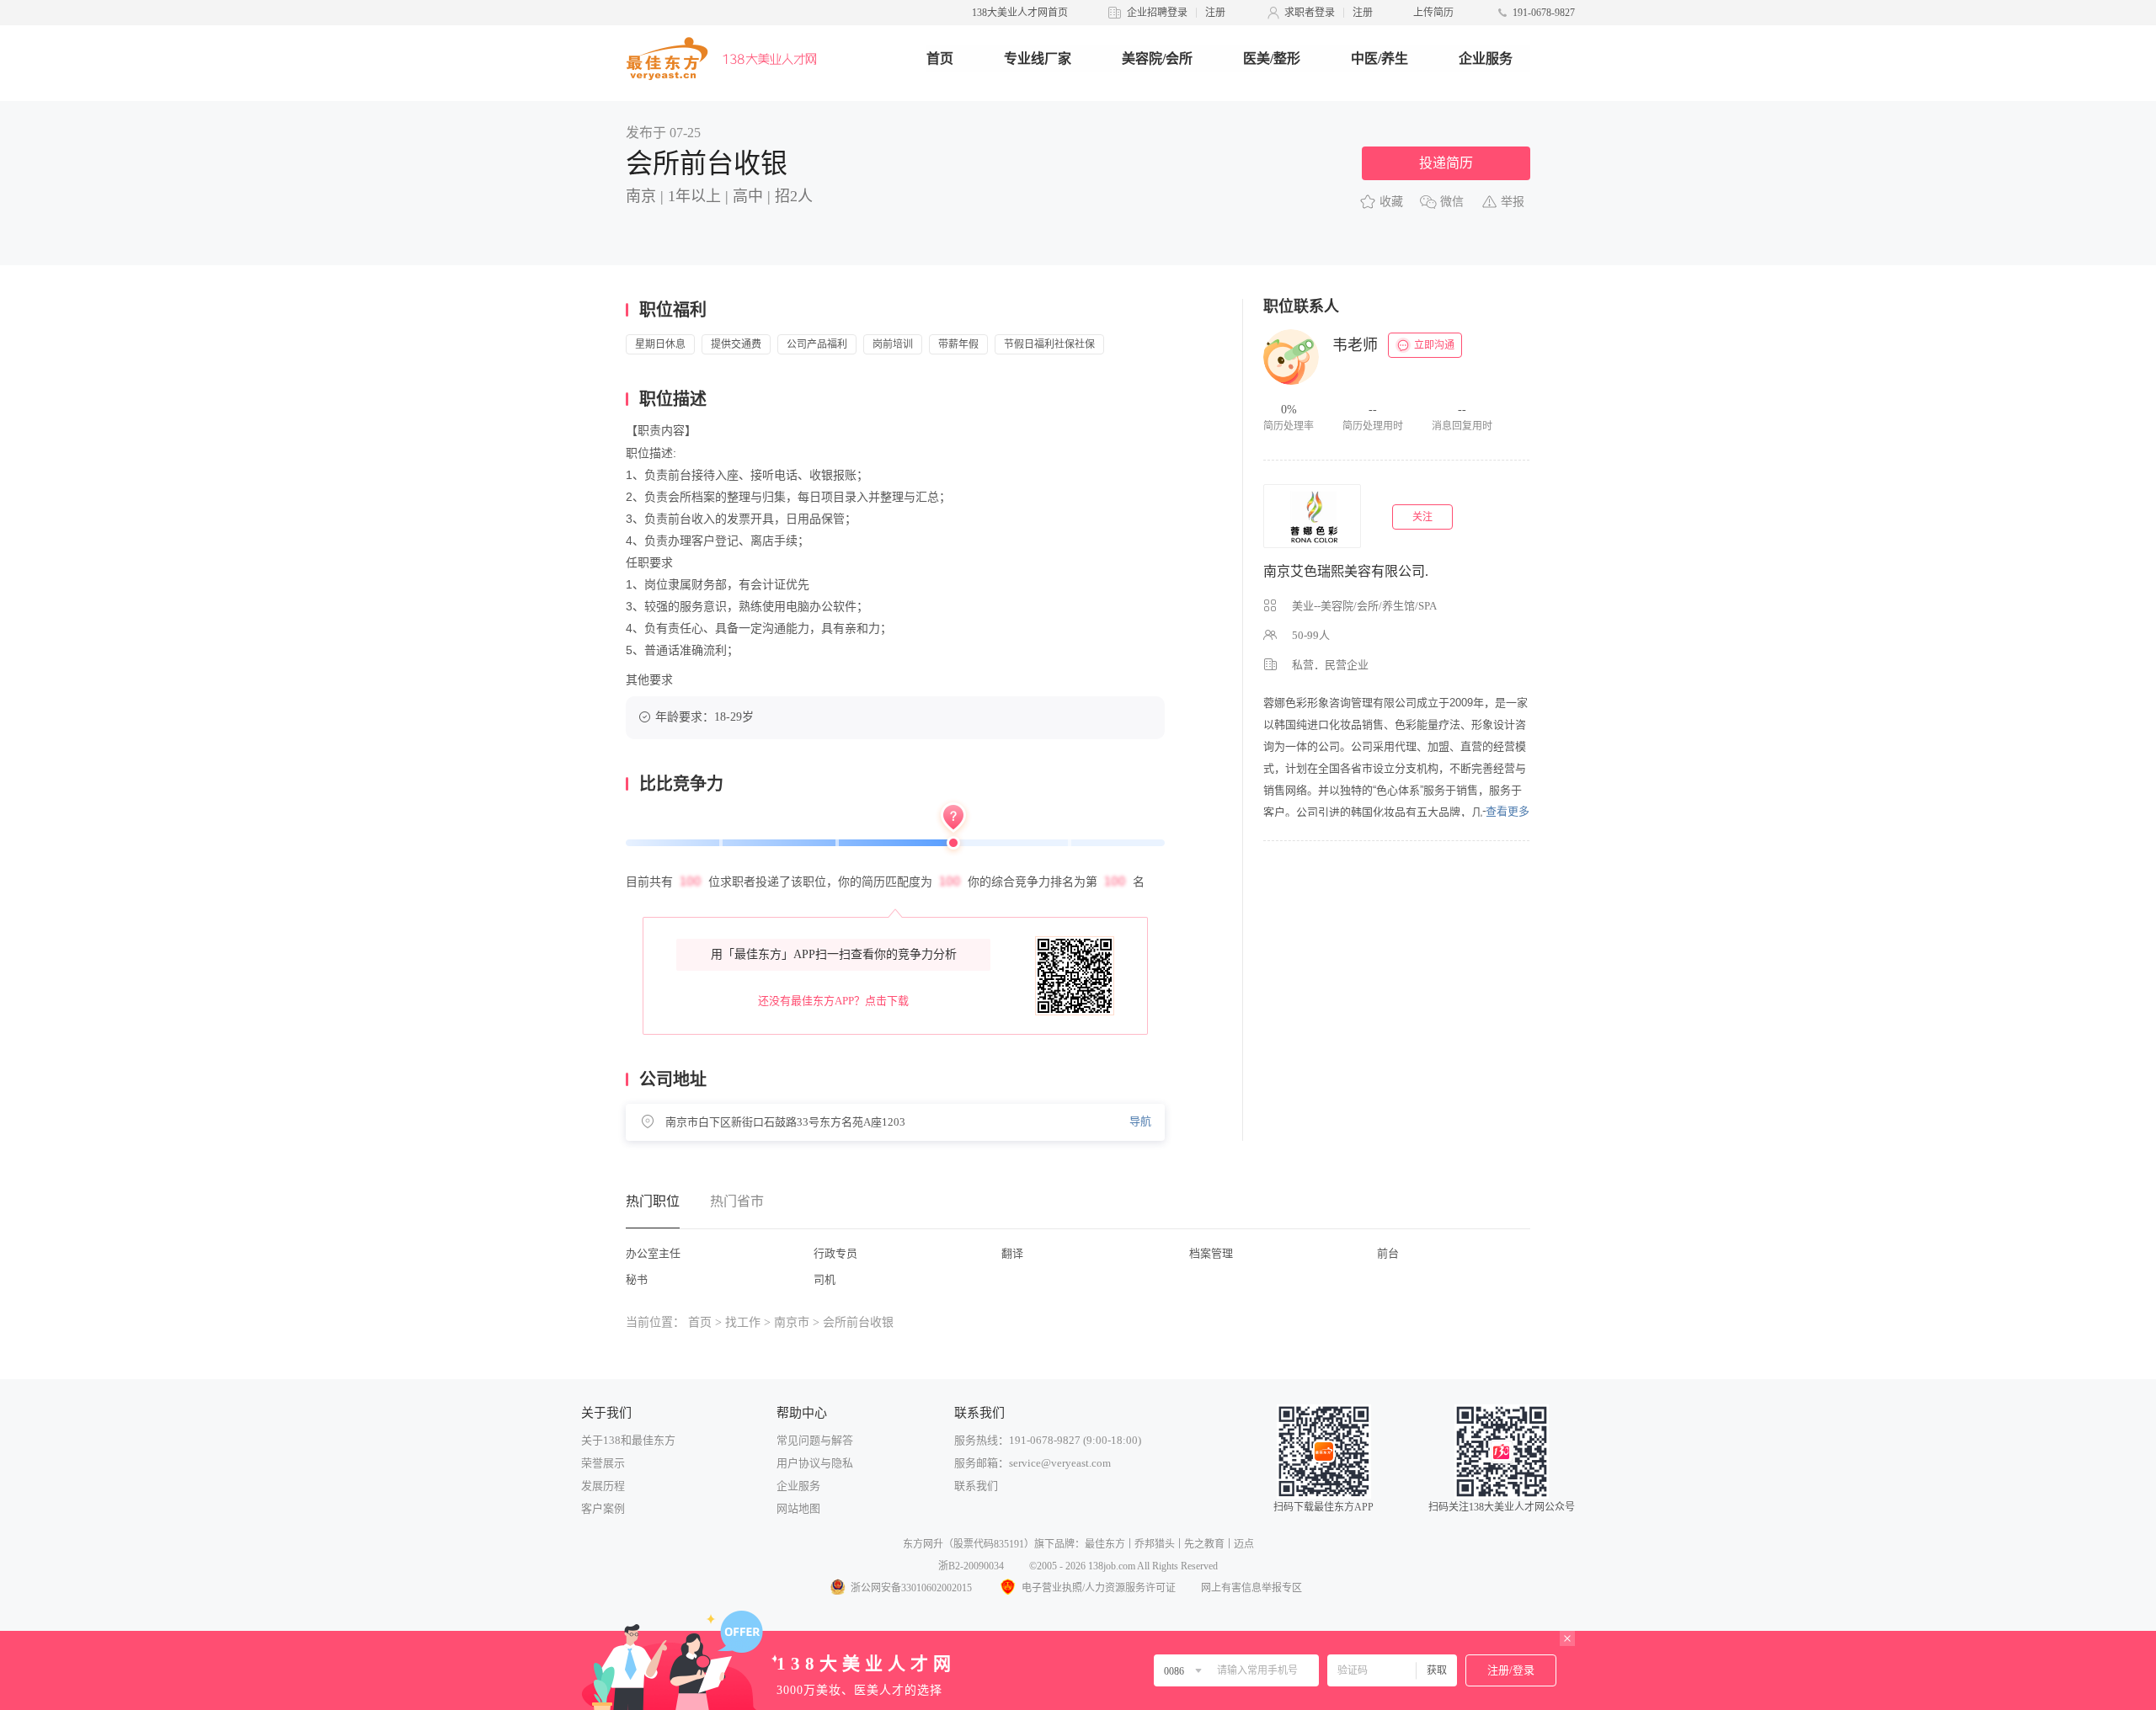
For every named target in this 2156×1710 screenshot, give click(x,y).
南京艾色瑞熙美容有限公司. (1346, 571)
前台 (1388, 1253)
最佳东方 (1105, 1544)
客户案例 (603, 1508)
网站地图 (798, 1508)
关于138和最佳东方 (628, 1440)
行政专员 (835, 1253)
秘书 (637, 1279)
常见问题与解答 (815, 1440)
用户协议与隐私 (815, 1463)
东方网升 (923, 1544)
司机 (825, 1279)
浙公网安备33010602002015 (911, 1588)
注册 (1215, 13)
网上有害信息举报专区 (1251, 1588)
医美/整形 (1272, 59)
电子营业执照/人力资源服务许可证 (1099, 1588)
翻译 (1012, 1253)
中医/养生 (1380, 59)
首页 (940, 59)
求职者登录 (1310, 13)
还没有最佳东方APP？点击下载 (833, 1001)
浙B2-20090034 (971, 1566)
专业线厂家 (1038, 59)
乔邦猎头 (1155, 1544)
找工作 (743, 1322)
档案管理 (1211, 1253)
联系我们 (976, 1486)
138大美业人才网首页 (1020, 13)
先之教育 (1204, 1544)
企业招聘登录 (1157, 13)
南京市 (792, 1322)
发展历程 (603, 1486)
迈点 (1244, 1544)
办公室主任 (653, 1253)
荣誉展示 (603, 1463)
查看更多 (1508, 811)
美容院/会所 (1157, 59)
